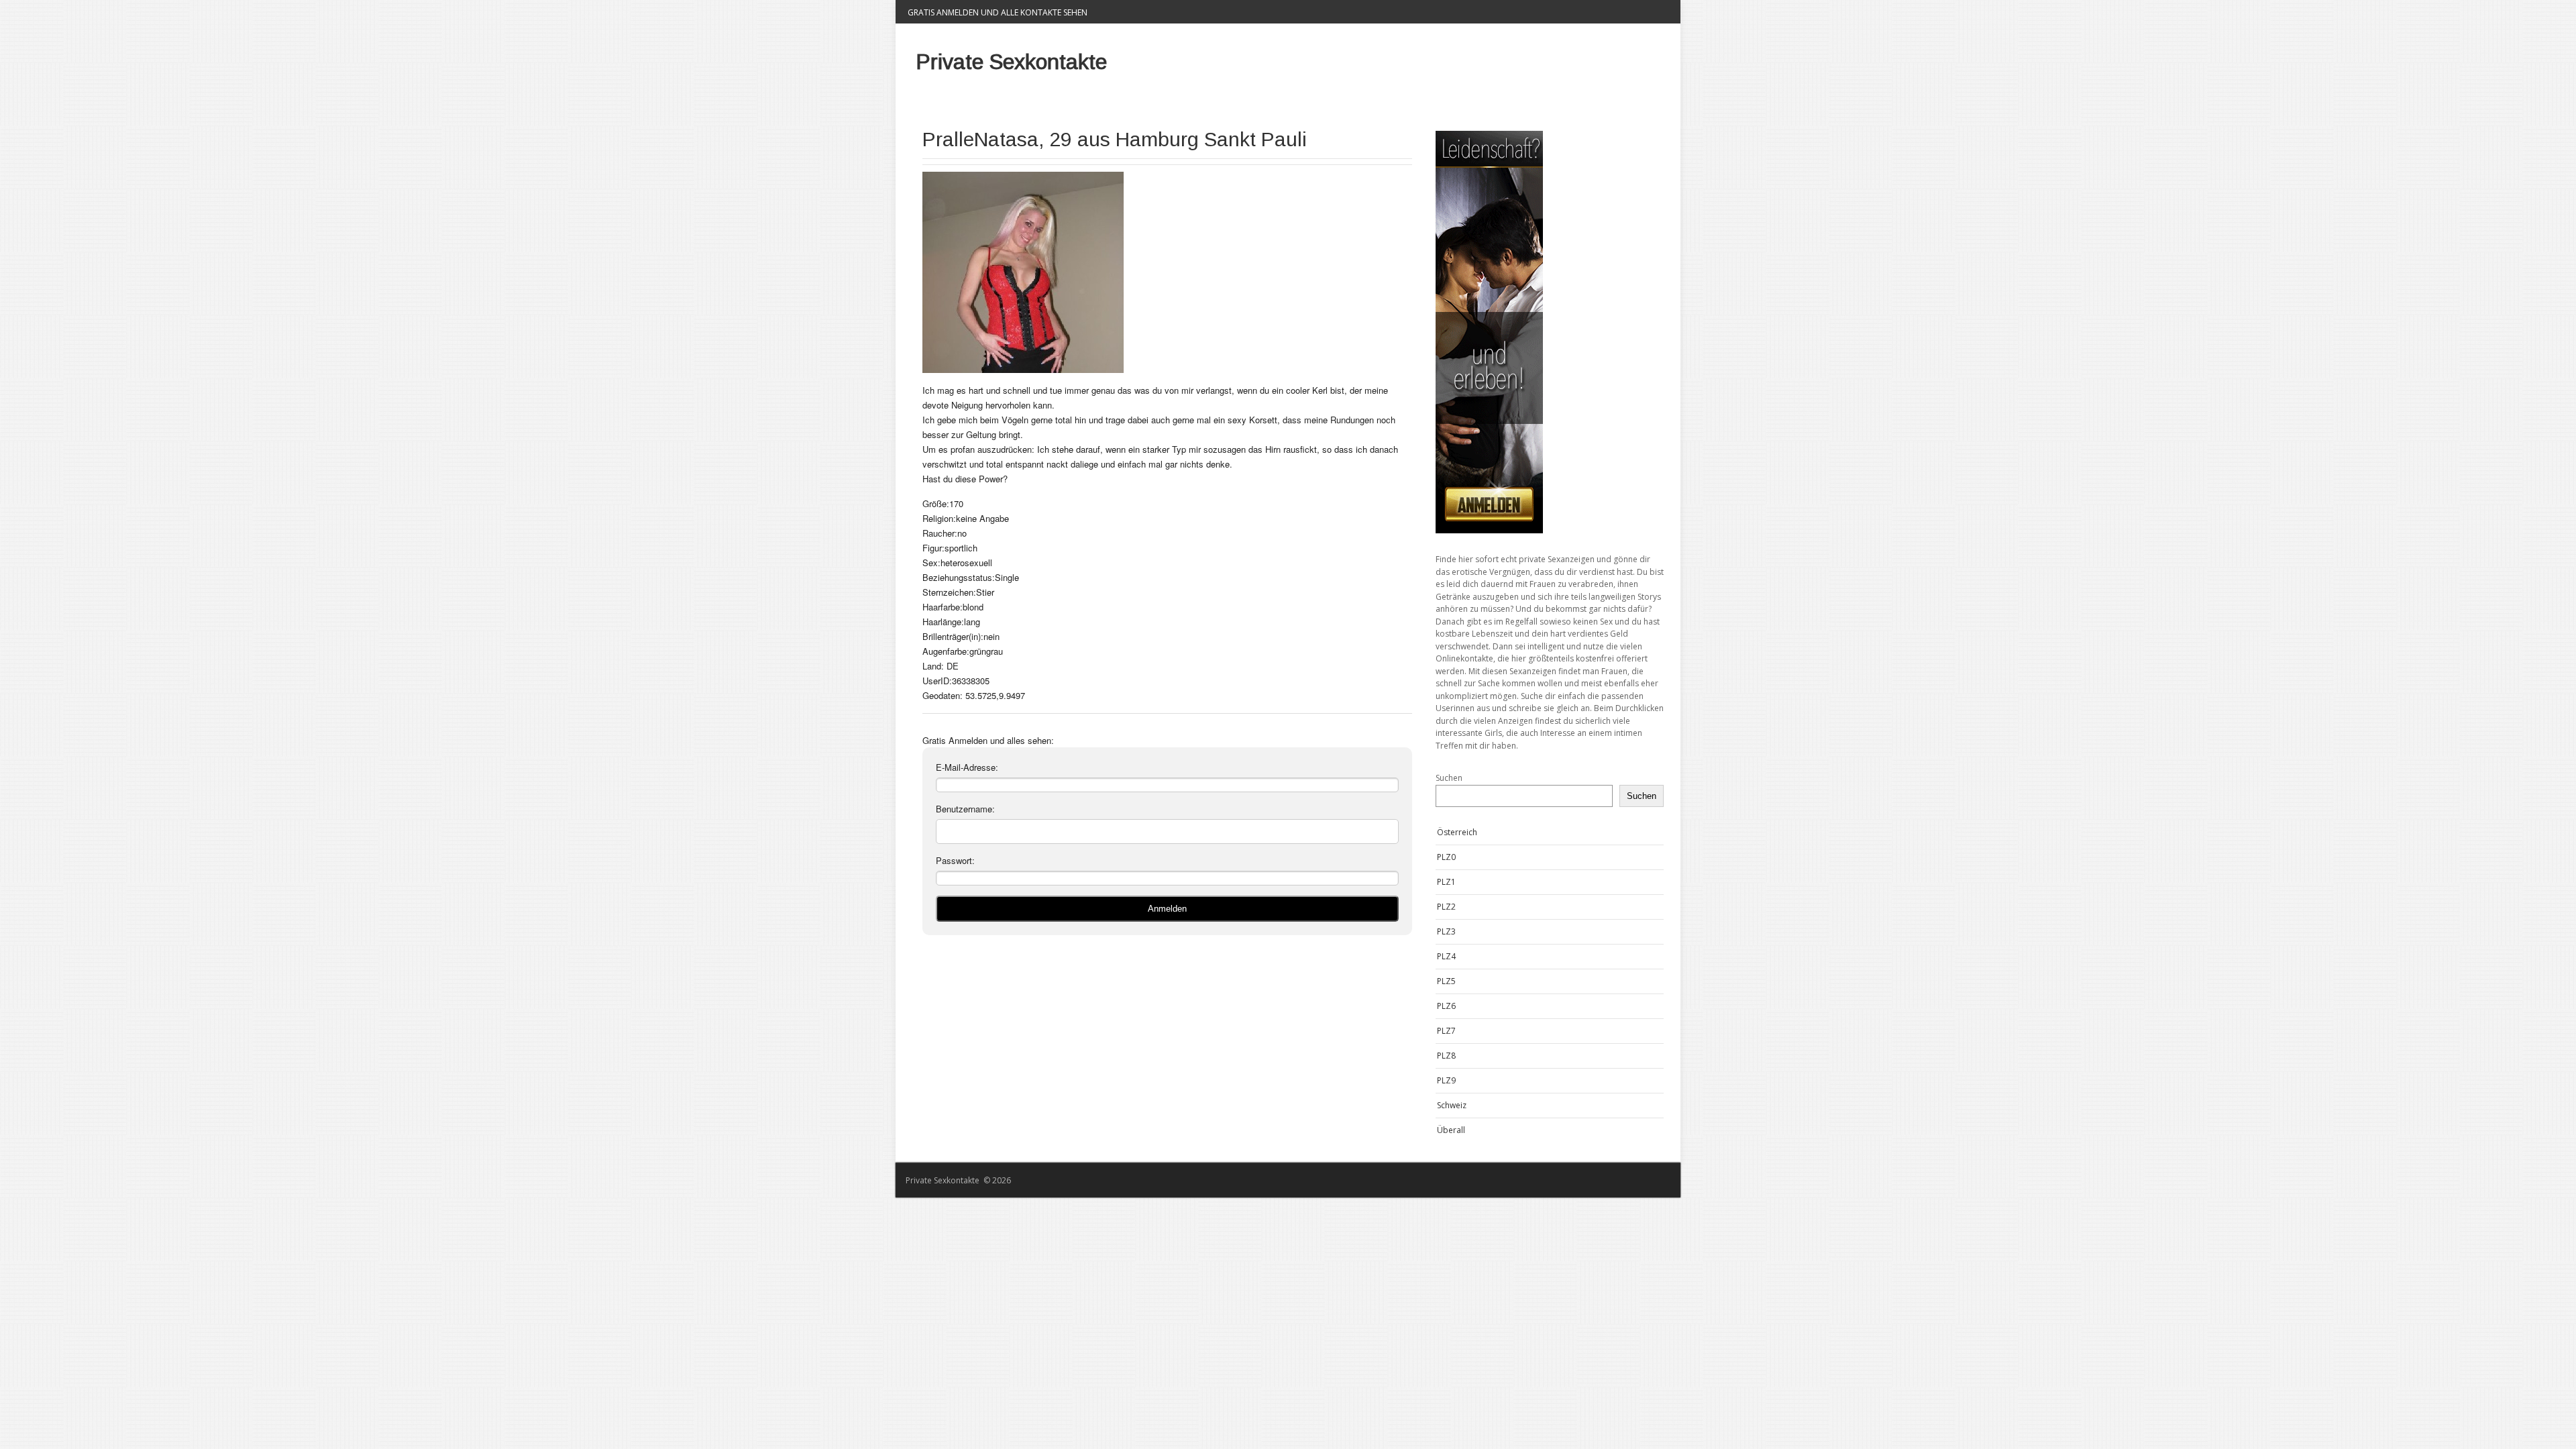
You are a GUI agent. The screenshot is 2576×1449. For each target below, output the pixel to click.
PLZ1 (1446, 882)
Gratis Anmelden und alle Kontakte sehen (998, 12)
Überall (1451, 1130)
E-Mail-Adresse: (967, 767)
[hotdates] (1550, 332)
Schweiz (1452, 1105)
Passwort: (955, 860)
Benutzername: (965, 809)
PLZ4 (1446, 956)
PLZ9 (1446, 1080)
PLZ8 (1446, 1056)
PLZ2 (1446, 907)
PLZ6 (1446, 1006)
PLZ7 (1446, 1031)
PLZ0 (1446, 857)
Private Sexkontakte (1011, 62)
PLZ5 (1446, 981)
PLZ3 (1446, 931)
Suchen (1449, 778)
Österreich (1457, 832)
